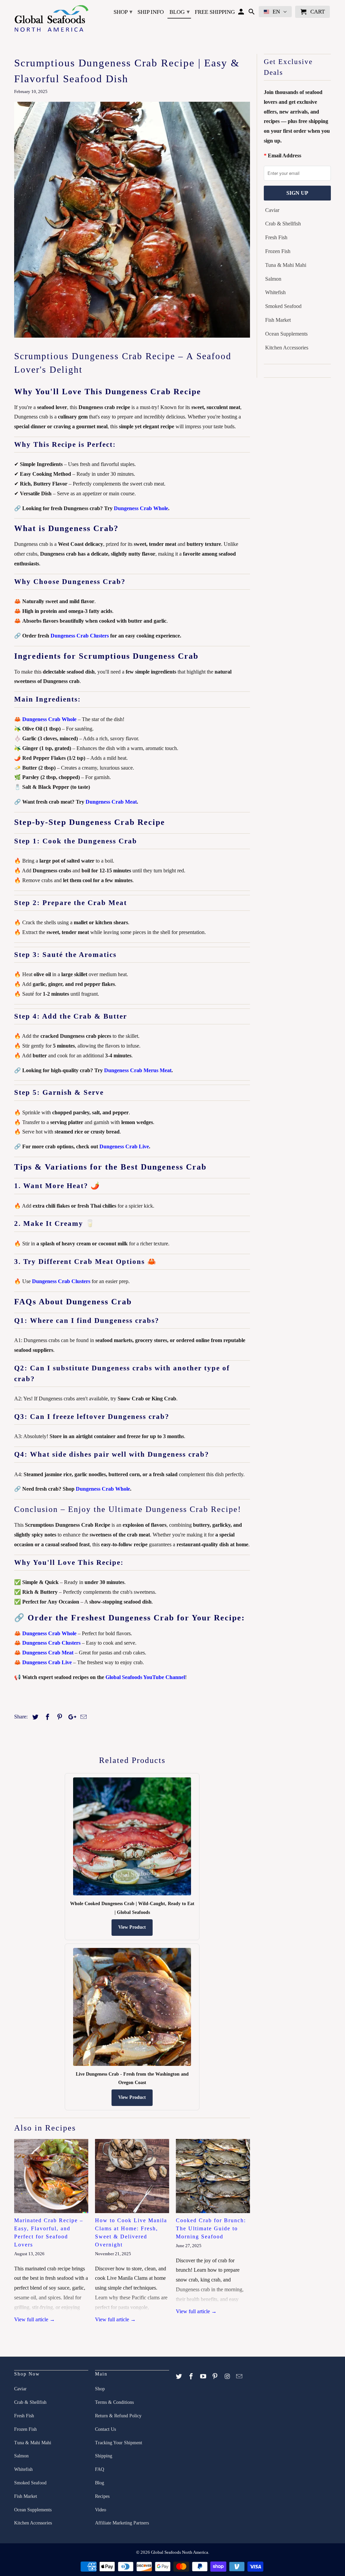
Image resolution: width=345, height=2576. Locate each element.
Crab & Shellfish (283, 224)
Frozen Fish (278, 251)
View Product (132, 1927)
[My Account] (242, 13)
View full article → (35, 2319)
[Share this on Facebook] (46, 1717)
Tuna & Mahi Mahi (286, 265)
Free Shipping (215, 12)
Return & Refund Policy (118, 2416)
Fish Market (278, 320)
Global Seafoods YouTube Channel (145, 1677)
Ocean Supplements (286, 334)
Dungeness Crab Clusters (80, 636)
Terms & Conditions (114, 2402)
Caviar (272, 210)
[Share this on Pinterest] (59, 1717)
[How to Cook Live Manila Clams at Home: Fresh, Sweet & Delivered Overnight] (132, 2176)
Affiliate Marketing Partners (122, 2523)
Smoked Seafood (283, 306)
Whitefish (275, 292)
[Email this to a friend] (83, 1717)
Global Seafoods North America (180, 2552)
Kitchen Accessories (287, 348)
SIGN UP (297, 193)
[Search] (252, 13)
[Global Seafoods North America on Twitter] (180, 2377)
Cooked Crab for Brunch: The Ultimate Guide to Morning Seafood (211, 2228)
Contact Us (105, 2429)
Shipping (104, 2456)
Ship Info (151, 12)
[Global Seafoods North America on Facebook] (192, 2377)
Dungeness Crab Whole (141, 508)
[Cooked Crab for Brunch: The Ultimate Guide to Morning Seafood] (213, 2176)
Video (101, 2510)
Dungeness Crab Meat (111, 802)
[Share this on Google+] (70, 1717)
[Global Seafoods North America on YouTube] (204, 2377)
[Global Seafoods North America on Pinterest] (216, 2377)
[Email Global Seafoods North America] (240, 2377)
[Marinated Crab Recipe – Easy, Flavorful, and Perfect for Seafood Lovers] (51, 2176)
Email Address (285, 156)
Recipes (102, 2496)
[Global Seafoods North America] (51, 19)
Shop (123, 12)
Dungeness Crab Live (124, 1146)
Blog (180, 12)
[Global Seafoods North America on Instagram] (228, 2377)
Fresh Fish (276, 237)
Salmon (273, 279)
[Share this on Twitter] (34, 1717)
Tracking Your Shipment (119, 2443)
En (276, 12)
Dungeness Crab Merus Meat (138, 1070)
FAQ (100, 2469)
